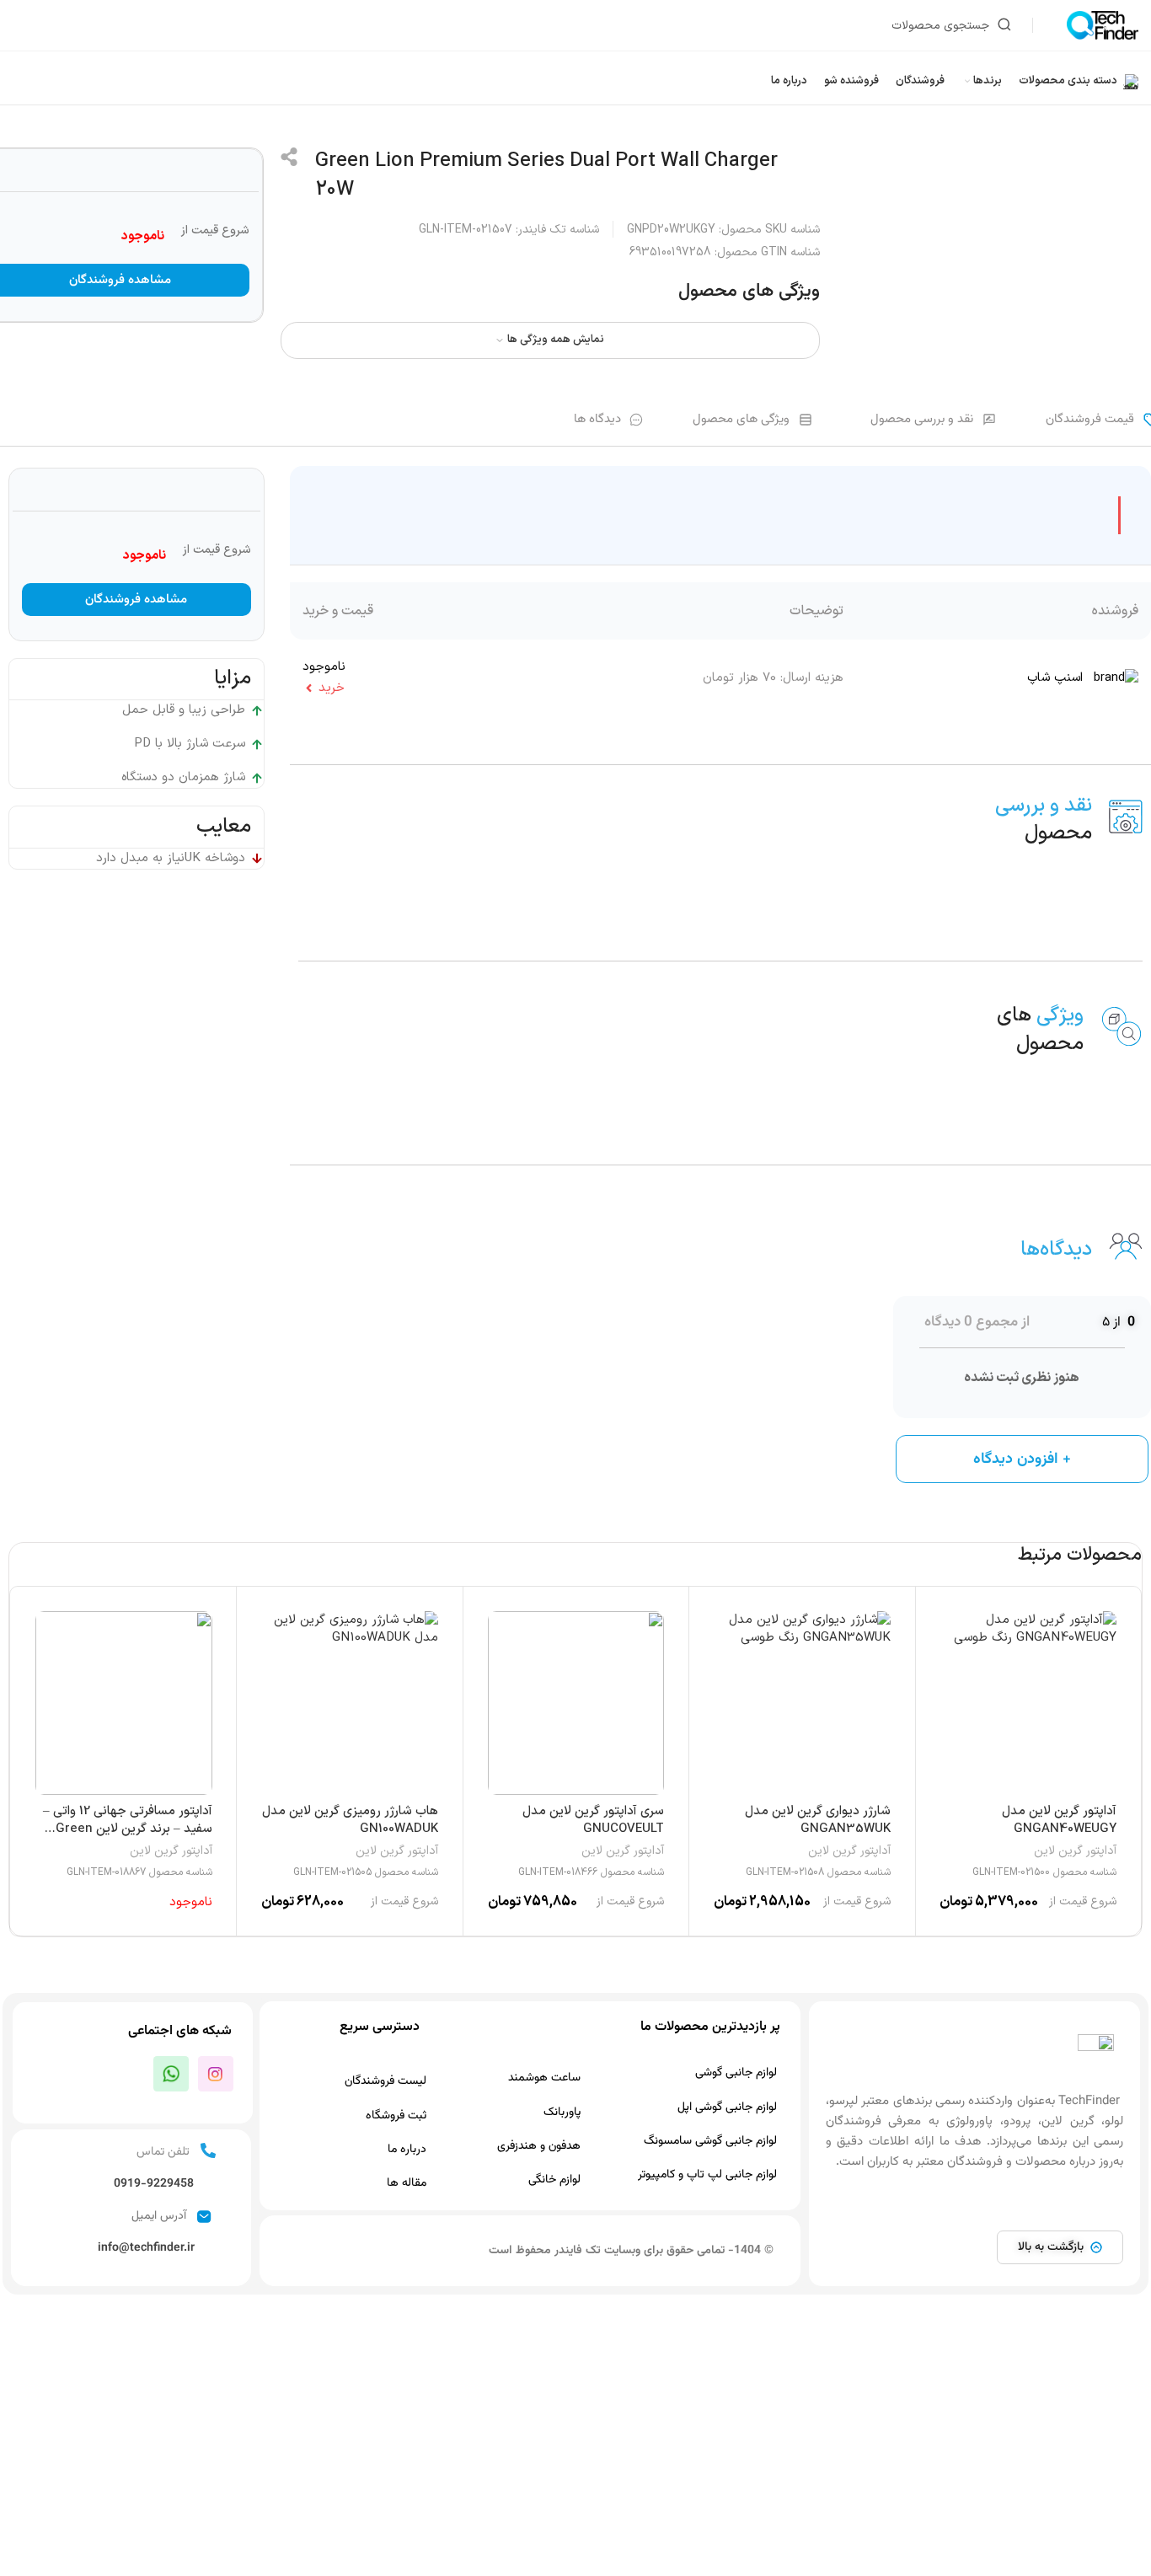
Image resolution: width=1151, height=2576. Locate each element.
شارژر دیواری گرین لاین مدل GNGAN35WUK (818, 1820)
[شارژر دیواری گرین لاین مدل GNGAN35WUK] (802, 1703)
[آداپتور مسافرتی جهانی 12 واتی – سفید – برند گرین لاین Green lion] (124, 1703)
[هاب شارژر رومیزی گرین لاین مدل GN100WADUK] (350, 1703)
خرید (332, 688)
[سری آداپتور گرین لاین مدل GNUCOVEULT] (576, 1703)
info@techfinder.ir (146, 2248)
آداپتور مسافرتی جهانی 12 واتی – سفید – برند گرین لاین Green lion (128, 1829)
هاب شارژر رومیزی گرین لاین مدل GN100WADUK (350, 1820)
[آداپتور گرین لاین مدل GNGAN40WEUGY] (1028, 1703)
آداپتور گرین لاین (1075, 1851)
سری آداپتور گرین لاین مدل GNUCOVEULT (593, 1820)
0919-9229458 (154, 2184)
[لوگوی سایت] (1103, 25)
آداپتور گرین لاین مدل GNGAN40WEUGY (1059, 1820)
